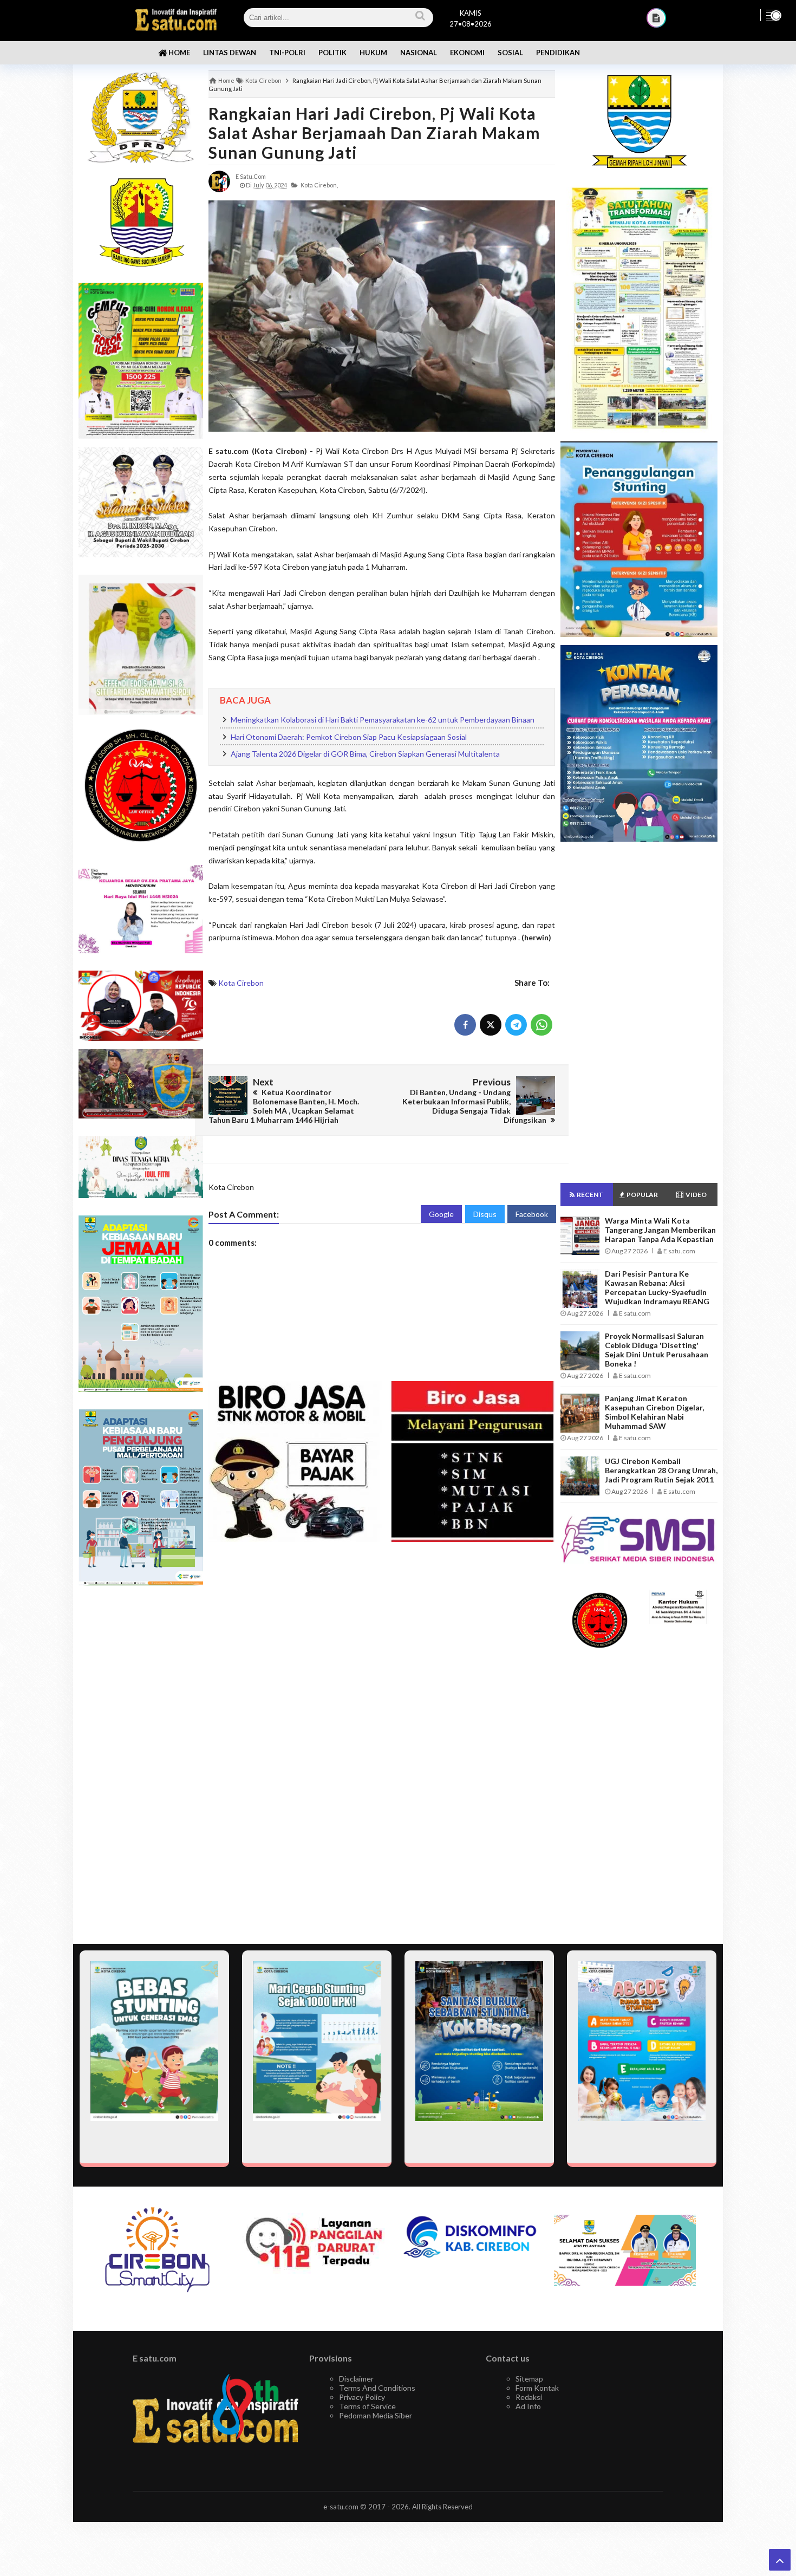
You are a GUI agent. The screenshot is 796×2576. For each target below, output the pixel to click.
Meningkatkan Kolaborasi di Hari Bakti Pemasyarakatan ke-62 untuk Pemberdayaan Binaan (383, 720)
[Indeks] (656, 18)
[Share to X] (491, 1025)
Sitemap (529, 2379)
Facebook (532, 1214)
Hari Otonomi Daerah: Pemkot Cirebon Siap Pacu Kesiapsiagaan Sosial (349, 737)
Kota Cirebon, (319, 185)
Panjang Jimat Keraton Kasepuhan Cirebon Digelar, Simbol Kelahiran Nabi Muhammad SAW (654, 1412)
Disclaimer (356, 2379)
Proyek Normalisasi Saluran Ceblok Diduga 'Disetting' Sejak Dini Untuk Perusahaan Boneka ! (657, 1350)
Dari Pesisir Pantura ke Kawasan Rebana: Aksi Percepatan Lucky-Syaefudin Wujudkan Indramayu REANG (657, 1287)
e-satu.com (341, 2507)
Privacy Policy (362, 2397)
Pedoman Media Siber (376, 2415)
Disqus (485, 1214)
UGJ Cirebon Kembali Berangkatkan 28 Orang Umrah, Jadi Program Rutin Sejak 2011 (661, 1470)
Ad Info (528, 2406)
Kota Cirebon (241, 983)
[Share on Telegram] (516, 1025)
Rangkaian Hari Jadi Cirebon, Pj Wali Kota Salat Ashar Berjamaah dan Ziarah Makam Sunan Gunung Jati (374, 133)
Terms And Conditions (377, 2388)
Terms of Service (367, 2406)
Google (441, 1214)
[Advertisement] (141, 1765)
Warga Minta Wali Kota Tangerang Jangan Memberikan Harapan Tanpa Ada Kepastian (660, 1230)
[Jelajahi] (773, 15)
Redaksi (529, 2397)
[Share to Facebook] (465, 1025)
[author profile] (219, 181)
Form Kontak (537, 2388)
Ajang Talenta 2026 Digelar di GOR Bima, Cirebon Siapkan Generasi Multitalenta (365, 754)
